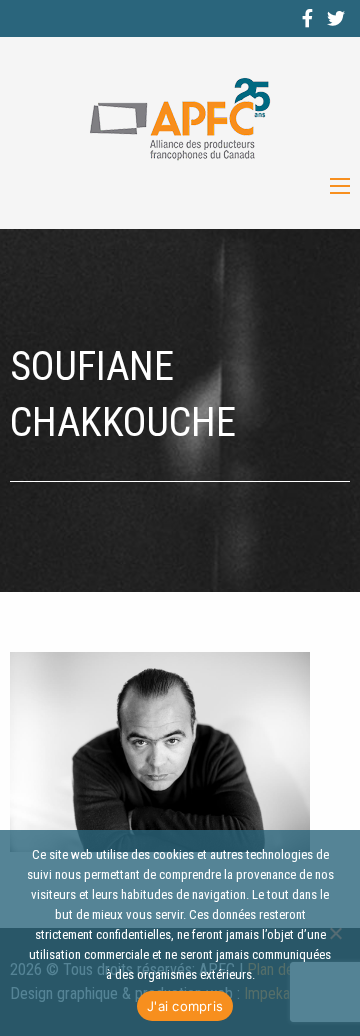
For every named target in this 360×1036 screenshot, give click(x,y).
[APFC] (180, 119)
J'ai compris (185, 1006)
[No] (335, 933)
